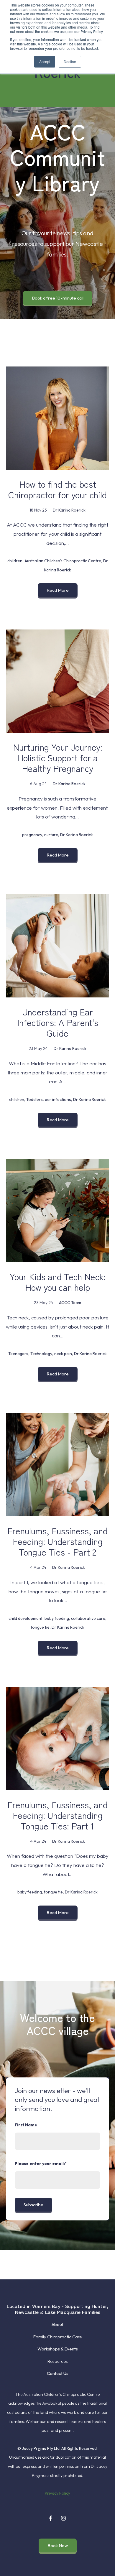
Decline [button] (70, 61)
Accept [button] (45, 61)
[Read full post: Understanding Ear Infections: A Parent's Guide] (57, 946)
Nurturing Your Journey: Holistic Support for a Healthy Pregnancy (58, 757)
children (15, 561)
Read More (58, 590)
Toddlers (34, 1099)
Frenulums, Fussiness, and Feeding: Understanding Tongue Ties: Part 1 (57, 1815)
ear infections (58, 1099)
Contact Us (58, 2373)
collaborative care (88, 1618)
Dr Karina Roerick (69, 510)
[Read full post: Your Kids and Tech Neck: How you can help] (57, 1211)
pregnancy (32, 835)
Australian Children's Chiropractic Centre (63, 561)
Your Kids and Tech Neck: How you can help (58, 1282)
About (57, 2324)
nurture (51, 835)
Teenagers (18, 1354)
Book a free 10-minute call (58, 298)
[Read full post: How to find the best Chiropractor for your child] (57, 418)
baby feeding (57, 1618)
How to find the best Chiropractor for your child (57, 489)
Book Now (58, 2545)
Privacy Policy (57, 2493)
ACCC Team (70, 1303)
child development (26, 1618)
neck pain (63, 1354)
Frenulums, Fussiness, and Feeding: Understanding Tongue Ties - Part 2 (57, 1541)
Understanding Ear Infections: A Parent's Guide (58, 1022)
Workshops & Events (58, 2349)
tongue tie (40, 1627)
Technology (41, 1354)
